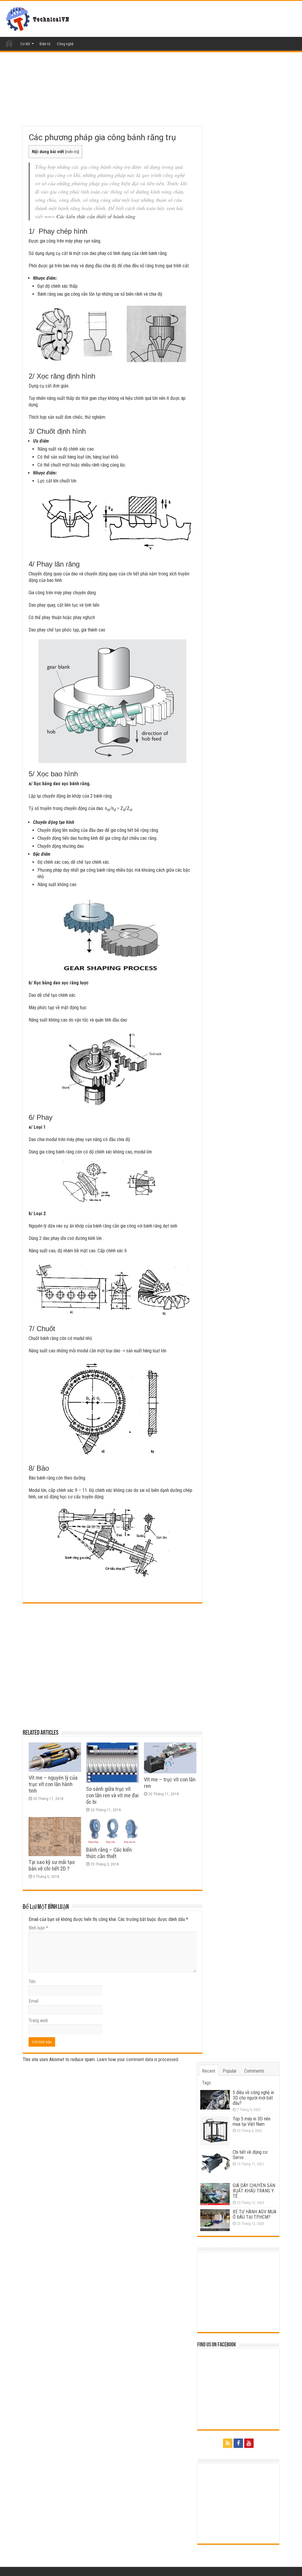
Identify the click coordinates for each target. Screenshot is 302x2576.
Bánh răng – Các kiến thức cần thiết (109, 1853)
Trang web (38, 2021)
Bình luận (38, 1928)
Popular (230, 2071)
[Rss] (228, 2443)
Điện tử (45, 44)
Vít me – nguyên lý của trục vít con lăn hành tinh (53, 1784)
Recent (209, 2071)
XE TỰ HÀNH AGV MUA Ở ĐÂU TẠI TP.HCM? (255, 2214)
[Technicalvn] (39, 18)
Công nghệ (65, 44)
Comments (254, 2071)
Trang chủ (9, 43)
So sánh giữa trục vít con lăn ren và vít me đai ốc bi (112, 1796)
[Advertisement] (113, 97)
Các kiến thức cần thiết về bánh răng (96, 216)
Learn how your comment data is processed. (138, 2059)
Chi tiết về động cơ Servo (250, 2155)
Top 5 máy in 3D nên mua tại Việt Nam (252, 2121)
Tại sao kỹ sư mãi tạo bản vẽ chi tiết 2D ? (52, 1865)
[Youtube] (249, 2443)
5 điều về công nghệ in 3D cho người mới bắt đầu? (253, 2098)
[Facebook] (238, 2443)
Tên (32, 1982)
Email (33, 2001)
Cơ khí (25, 44)
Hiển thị (72, 152)
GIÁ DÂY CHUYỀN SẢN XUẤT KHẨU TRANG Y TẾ (254, 2191)
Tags (206, 2083)
